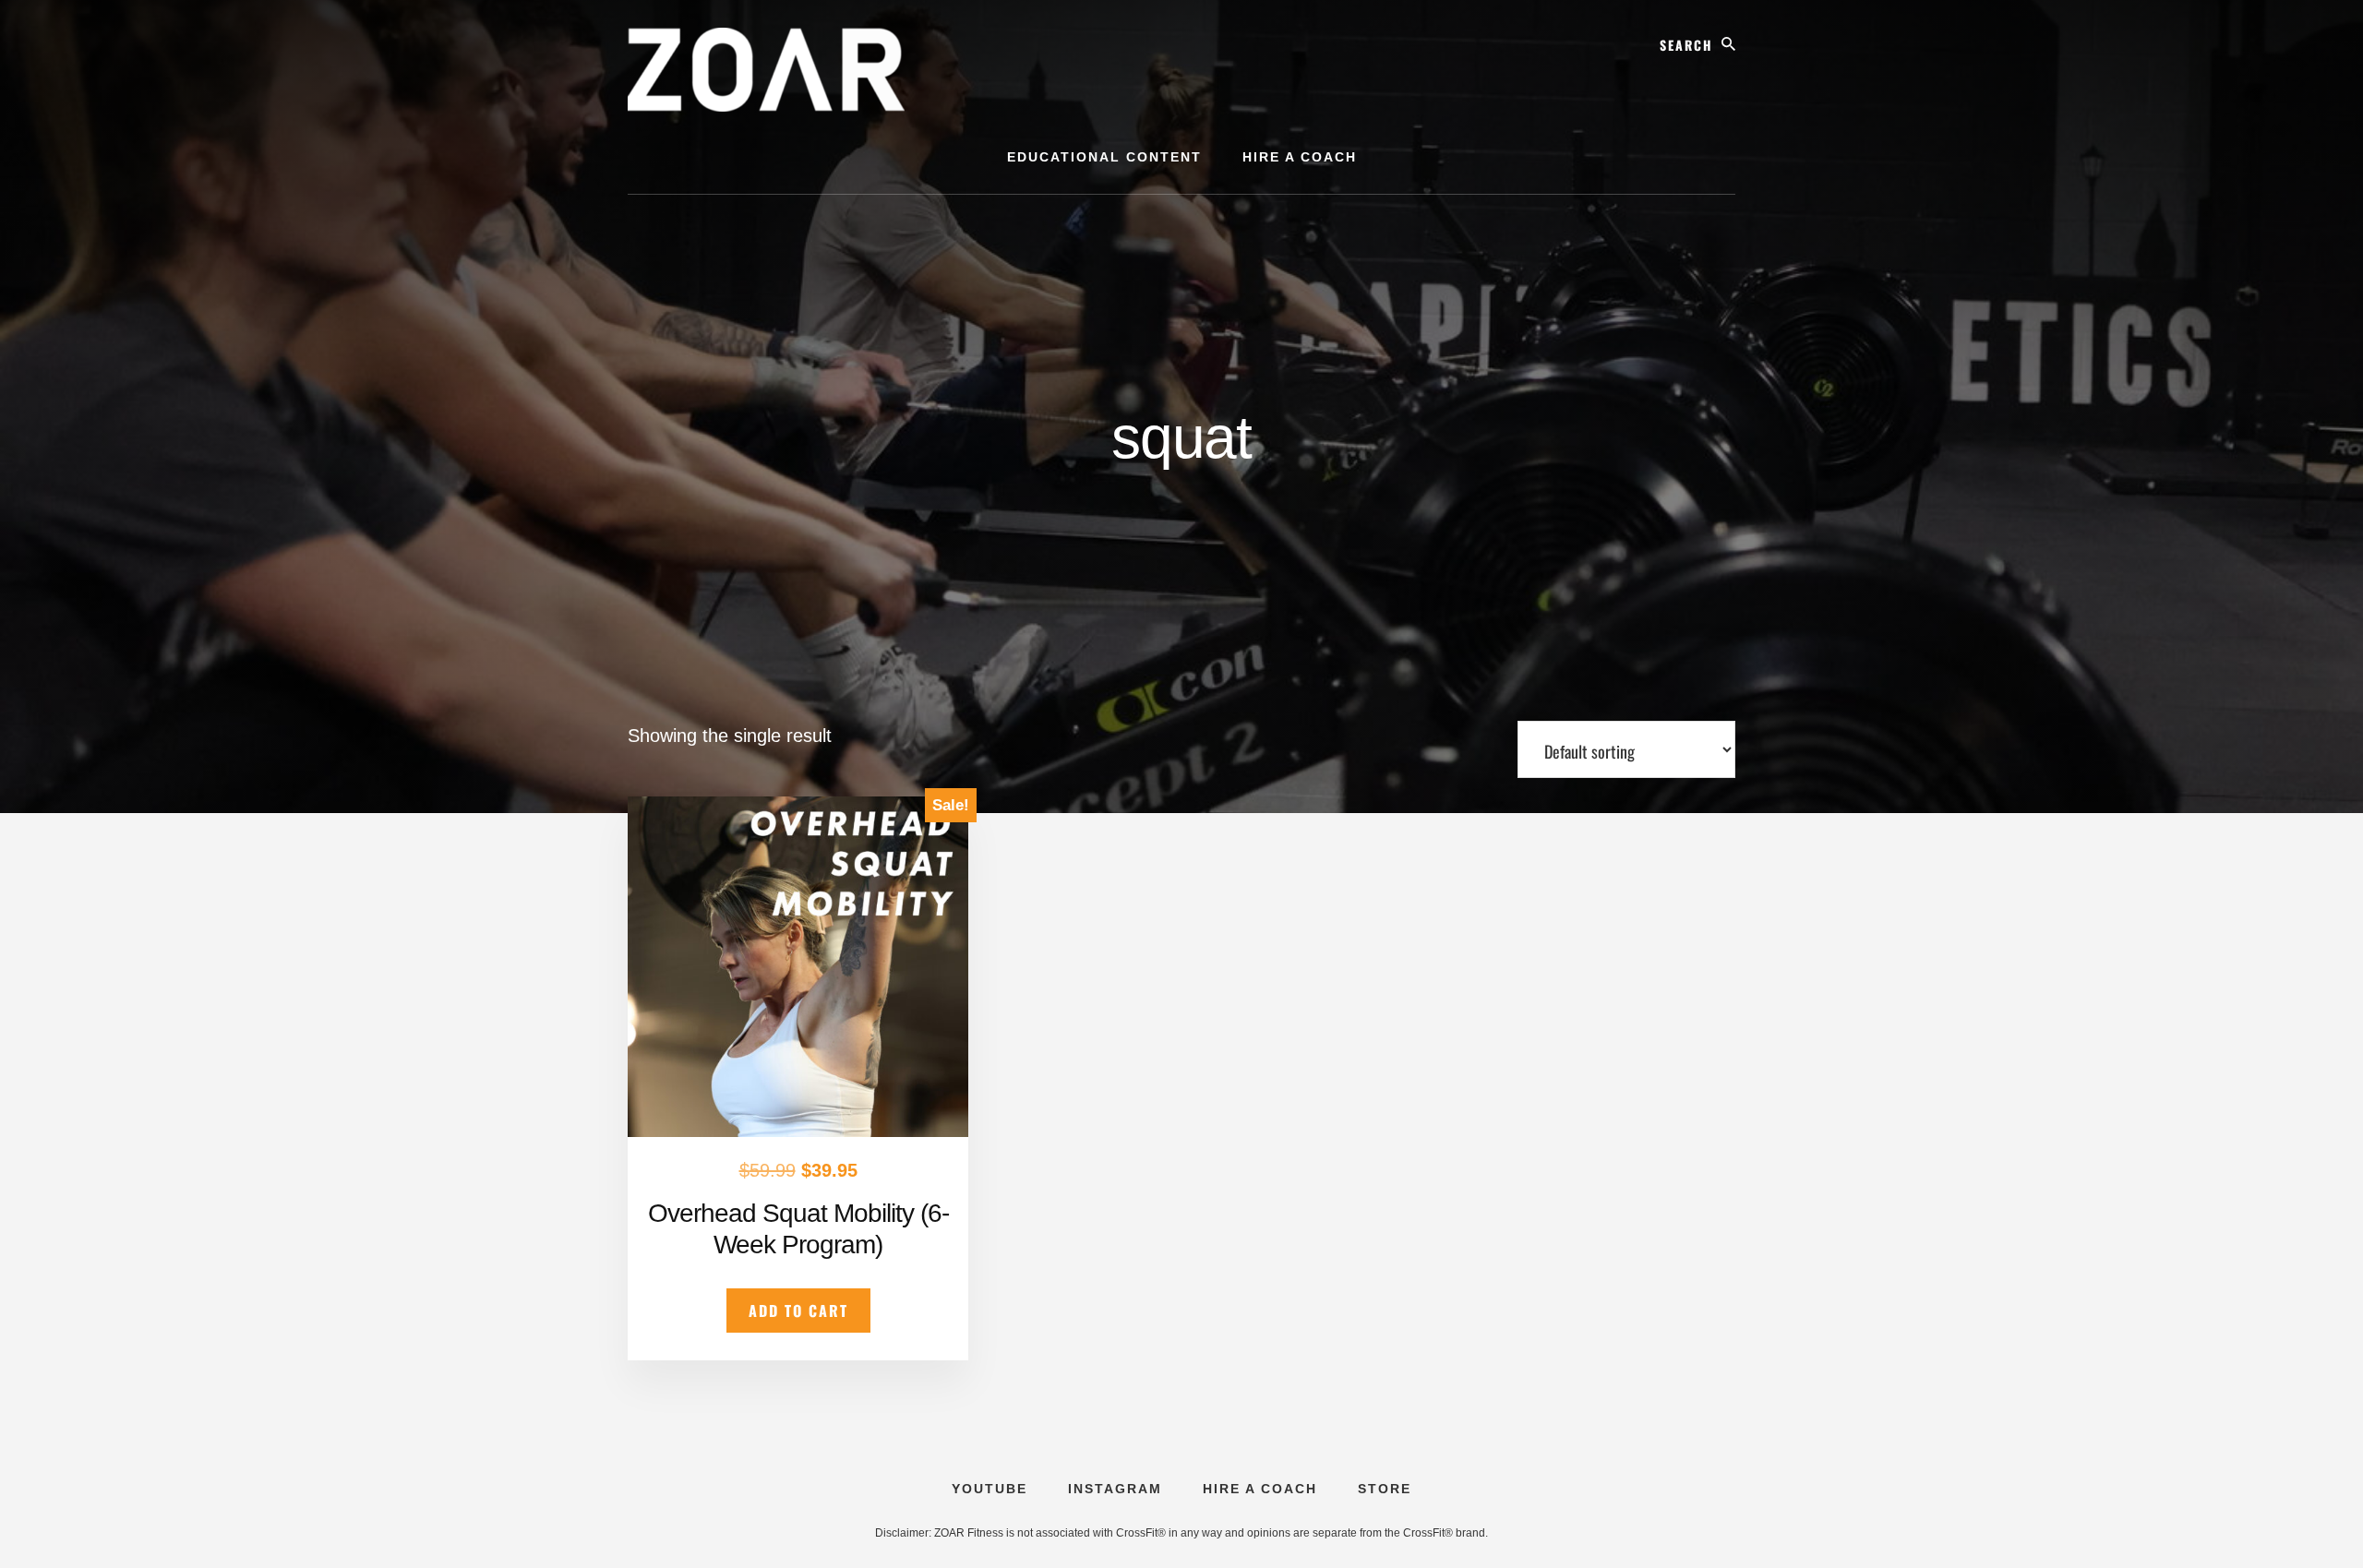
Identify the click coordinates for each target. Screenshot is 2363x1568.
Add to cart (798, 1311)
